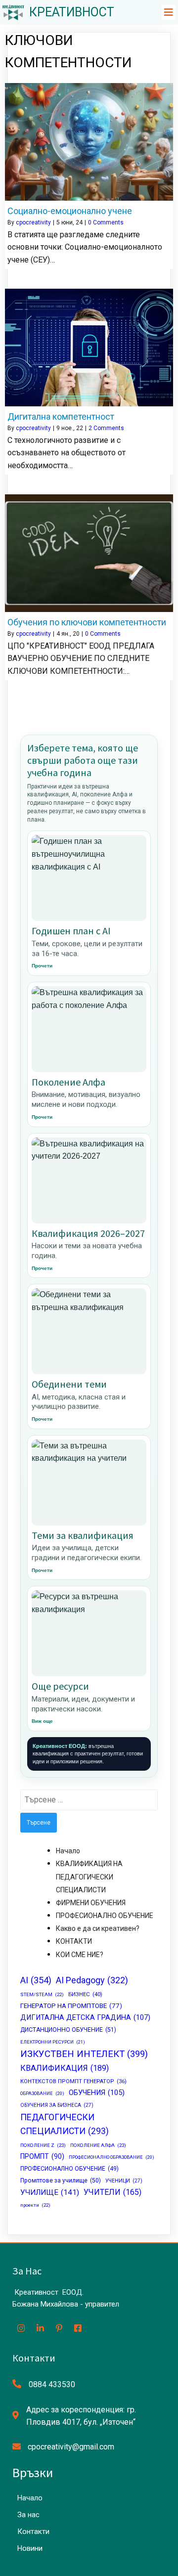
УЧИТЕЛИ (112, 2192)
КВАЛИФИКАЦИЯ (65, 2068)
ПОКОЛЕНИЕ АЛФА (98, 2145)
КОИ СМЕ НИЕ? (80, 1955)
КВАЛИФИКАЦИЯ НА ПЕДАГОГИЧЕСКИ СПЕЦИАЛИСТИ (89, 1877)
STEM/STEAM (42, 1994)
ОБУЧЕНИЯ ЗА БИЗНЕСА (57, 2105)
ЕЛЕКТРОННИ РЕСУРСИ (53, 2042)
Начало (68, 1851)
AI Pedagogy (92, 1980)
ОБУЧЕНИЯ (97, 2093)
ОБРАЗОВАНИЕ (42, 2093)
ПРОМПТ (42, 2156)
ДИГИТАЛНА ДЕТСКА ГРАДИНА (85, 2018)
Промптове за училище (61, 2181)
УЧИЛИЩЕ (50, 2192)
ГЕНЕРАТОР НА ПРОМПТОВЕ (71, 2006)
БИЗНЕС (85, 1994)
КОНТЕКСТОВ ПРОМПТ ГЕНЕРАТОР (73, 2081)
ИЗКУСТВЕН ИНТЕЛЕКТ (84, 2054)
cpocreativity (33, 222)
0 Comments (106, 222)
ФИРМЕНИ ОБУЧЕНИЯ (91, 1903)
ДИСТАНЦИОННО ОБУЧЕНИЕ (68, 2030)
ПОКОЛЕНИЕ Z (43, 2145)
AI (36, 1980)
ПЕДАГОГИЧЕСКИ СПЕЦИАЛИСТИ (65, 2124)
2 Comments (106, 428)
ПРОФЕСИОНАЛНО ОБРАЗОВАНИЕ (111, 2157)
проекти (35, 2205)
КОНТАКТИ (74, 1941)
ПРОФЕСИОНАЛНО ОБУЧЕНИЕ (105, 1916)
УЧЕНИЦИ (124, 2181)
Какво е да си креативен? (98, 1928)
